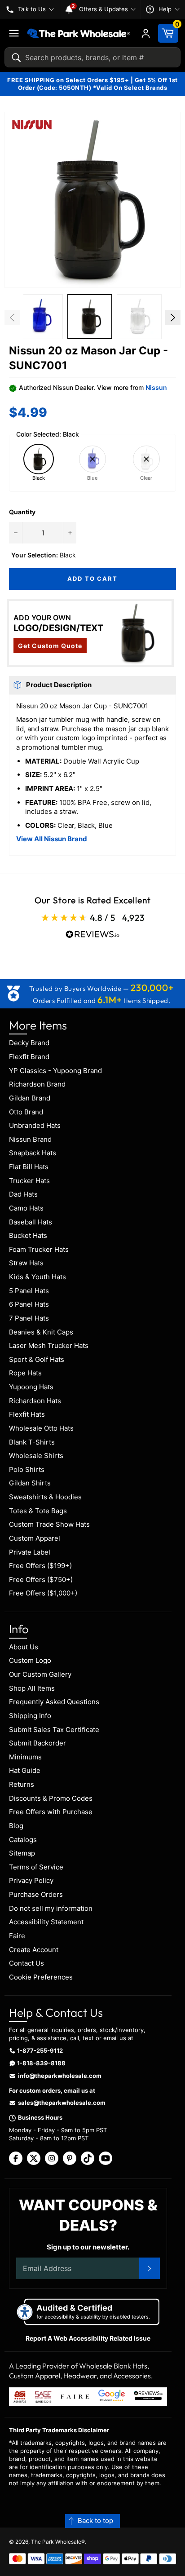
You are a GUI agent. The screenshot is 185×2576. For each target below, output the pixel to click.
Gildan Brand (30, 1098)
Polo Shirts (27, 1469)
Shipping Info (30, 1716)
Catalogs (23, 1840)
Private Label (30, 1552)
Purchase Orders (36, 1894)
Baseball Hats (31, 1222)
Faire (17, 1936)
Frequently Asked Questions (54, 1702)
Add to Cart (92, 579)
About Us (24, 1647)
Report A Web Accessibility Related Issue (88, 2338)
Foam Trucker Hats (39, 1249)
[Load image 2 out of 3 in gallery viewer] (90, 317)
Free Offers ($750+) (41, 1580)
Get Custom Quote (50, 646)
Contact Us (26, 1963)
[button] (92, 200)
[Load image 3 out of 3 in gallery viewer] (139, 317)
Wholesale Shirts (36, 1456)
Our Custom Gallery (40, 1674)
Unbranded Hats (35, 1125)
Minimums (25, 1757)
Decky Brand (29, 1043)
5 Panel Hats (29, 1291)
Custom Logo (30, 1660)
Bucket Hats (28, 1235)
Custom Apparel (35, 1538)
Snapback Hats (33, 1153)
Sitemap (22, 1853)
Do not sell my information (51, 1908)
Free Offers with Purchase (51, 1812)
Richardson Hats (35, 1401)
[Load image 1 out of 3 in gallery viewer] (40, 317)
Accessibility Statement (46, 1922)
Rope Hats (25, 1373)
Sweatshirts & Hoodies (45, 1497)
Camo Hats (26, 1208)
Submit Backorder (37, 1743)
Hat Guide (25, 1770)
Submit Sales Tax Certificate (54, 1730)
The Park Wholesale (56, 2542)
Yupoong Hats (31, 1387)
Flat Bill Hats (29, 1167)
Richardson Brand (37, 1084)
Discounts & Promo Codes (51, 1798)
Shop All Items (32, 1688)
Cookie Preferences (41, 1977)
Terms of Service (36, 1867)
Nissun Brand (30, 1139)
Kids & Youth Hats (37, 1277)
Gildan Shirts (30, 1483)
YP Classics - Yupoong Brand (55, 1071)
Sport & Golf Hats (37, 1359)
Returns (22, 1784)
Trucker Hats (29, 1181)
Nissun (156, 387)
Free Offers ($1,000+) (43, 1593)
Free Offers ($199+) (40, 1566)
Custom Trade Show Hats (49, 1524)
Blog (16, 1826)
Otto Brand (26, 1112)
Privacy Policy (31, 1880)
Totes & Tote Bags (38, 1511)
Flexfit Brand (29, 1057)
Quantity (22, 512)
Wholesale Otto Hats (41, 1428)
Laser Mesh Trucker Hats (49, 1345)
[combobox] (92, 57)
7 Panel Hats (29, 1318)
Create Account (34, 1950)
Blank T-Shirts (32, 1442)
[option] (40, 318)
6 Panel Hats (29, 1304)
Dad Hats (23, 1194)
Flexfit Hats (27, 1414)
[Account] (146, 33)
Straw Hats (26, 1263)
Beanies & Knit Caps (41, 1332)
